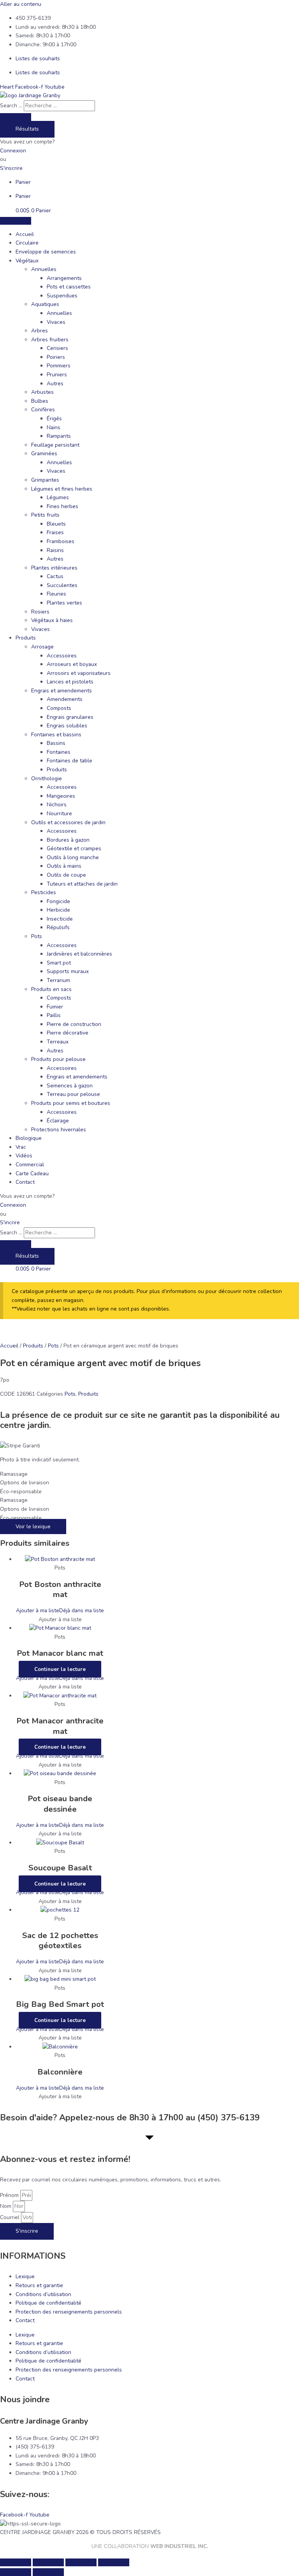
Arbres (40, 331)
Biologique (29, 1138)
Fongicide (58, 901)
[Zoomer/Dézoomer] (16, 2562)
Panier (23, 182)
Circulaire (27, 243)
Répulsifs (58, 927)
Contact (25, 1182)
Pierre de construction (74, 1024)
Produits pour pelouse (58, 1059)
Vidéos (24, 1156)
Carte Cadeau (32, 1174)
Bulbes (40, 401)
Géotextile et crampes (74, 848)
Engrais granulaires (70, 717)
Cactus (55, 576)
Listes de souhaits (38, 59)
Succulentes (62, 585)
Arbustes (42, 392)
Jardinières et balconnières (79, 954)
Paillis (54, 1015)
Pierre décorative (68, 1033)
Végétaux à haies (52, 620)
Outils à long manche (73, 857)
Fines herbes (62, 506)
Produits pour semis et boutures (71, 1103)
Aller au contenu (21, 4)
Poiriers (56, 357)
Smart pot (59, 963)
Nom (6, 2206)
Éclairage (58, 1121)
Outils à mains (64, 866)
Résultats (27, 129)
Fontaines (59, 752)
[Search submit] (16, 117)
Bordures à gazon (68, 840)
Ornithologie (47, 779)
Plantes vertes (64, 603)
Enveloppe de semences (46, 252)
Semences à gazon (70, 1086)
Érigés (54, 419)
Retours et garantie (39, 2285)
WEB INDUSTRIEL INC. (179, 2546)
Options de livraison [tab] (25, 1483)
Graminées (44, 454)
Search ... (11, 106)
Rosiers (40, 612)
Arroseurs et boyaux (72, 664)
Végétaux (27, 261)
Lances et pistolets (70, 682)
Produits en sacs (51, 989)
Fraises (55, 532)
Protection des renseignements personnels (69, 2312)
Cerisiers (57, 348)
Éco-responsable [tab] (21, 1492)
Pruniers (57, 375)
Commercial (30, 1165)
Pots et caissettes (69, 287)
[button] (60, 1610)
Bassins (56, 743)
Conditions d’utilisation (43, 2294)
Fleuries (56, 594)
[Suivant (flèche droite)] (48, 2572)
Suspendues (62, 296)
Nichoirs (57, 805)
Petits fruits (45, 515)
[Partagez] (81, 2562)
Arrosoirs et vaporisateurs (79, 673)
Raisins (55, 550)
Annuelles (44, 269)
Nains (54, 427)
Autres (55, 384)
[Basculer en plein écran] (48, 2562)
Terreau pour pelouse (73, 1094)
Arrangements (64, 278)
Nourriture (59, 814)
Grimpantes (45, 480)
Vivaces (56, 322)
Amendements (65, 699)
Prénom (10, 2195)
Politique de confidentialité (48, 2303)
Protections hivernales (59, 1130)
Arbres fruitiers (50, 340)
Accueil (25, 234)
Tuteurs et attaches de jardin (82, 884)
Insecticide (60, 919)
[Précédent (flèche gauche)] (16, 2572)
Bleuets (56, 524)
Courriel (11, 2217)
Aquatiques (45, 304)
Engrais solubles (67, 726)
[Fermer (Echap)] (114, 2562)
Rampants (59, 436)
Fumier (55, 1007)
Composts (59, 708)
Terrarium (58, 980)
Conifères (43, 410)
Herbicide (58, 910)
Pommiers (59, 366)
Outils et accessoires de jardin (68, 822)
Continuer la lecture (60, 1669)
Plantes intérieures (54, 568)
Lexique (25, 2276)
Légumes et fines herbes (62, 489)
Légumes (58, 497)
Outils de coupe (66, 875)
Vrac (21, 1147)
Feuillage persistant (55, 445)
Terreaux (58, 1042)
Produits (26, 638)
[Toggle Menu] (16, 221)
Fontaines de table (69, 761)
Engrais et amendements (62, 691)
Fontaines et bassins (56, 735)
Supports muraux (68, 971)
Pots (37, 936)
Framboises (61, 541)
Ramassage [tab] (14, 1474)
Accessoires (62, 656)
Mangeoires (61, 796)
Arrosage (42, 647)
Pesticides (44, 892)
